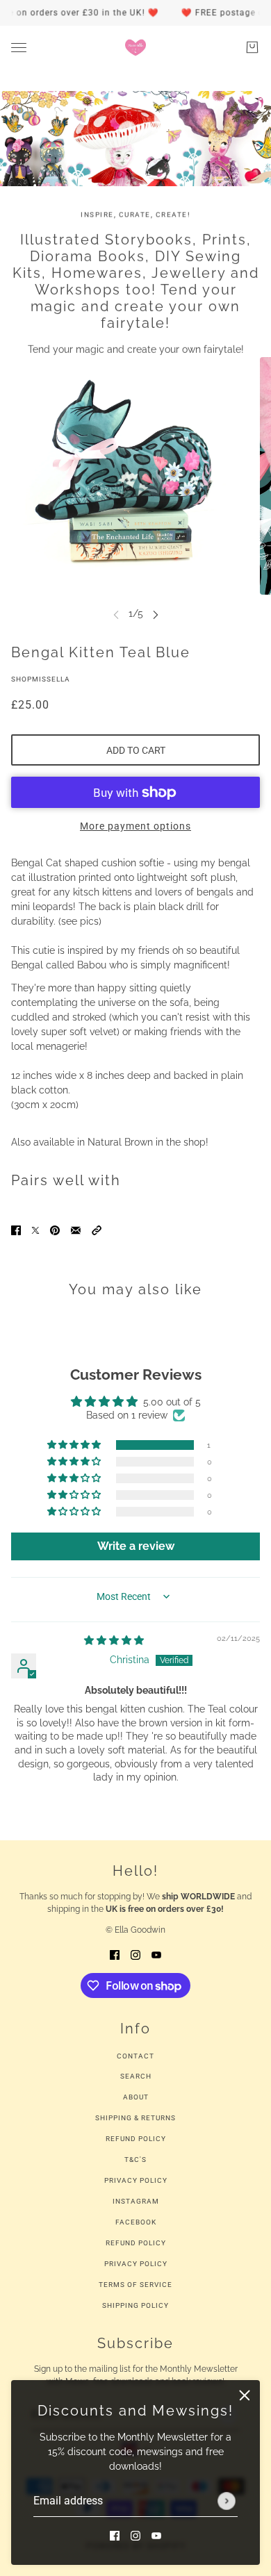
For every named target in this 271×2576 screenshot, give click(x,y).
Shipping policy (135, 2305)
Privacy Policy (136, 2180)
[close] (245, 2395)
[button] (97, 1229)
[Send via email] (76, 1229)
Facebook (136, 2222)
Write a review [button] (136, 1546)
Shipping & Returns (135, 2118)
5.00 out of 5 (172, 1402)
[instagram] (135, 2535)
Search (136, 2076)
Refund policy (136, 2243)
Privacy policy (136, 2264)
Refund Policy (136, 2139)
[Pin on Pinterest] (55, 1229)
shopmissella (41, 679)
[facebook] (115, 2535)
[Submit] (227, 2501)
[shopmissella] (135, 47)
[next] (156, 614)
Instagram (136, 2201)
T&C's (135, 2160)
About (136, 2097)
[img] (114, 1640)
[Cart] (252, 47)
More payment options (135, 826)
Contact (135, 2056)
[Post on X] (35, 1229)
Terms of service (135, 2285)
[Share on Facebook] (16, 1229)
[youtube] (156, 2535)
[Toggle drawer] (19, 48)
